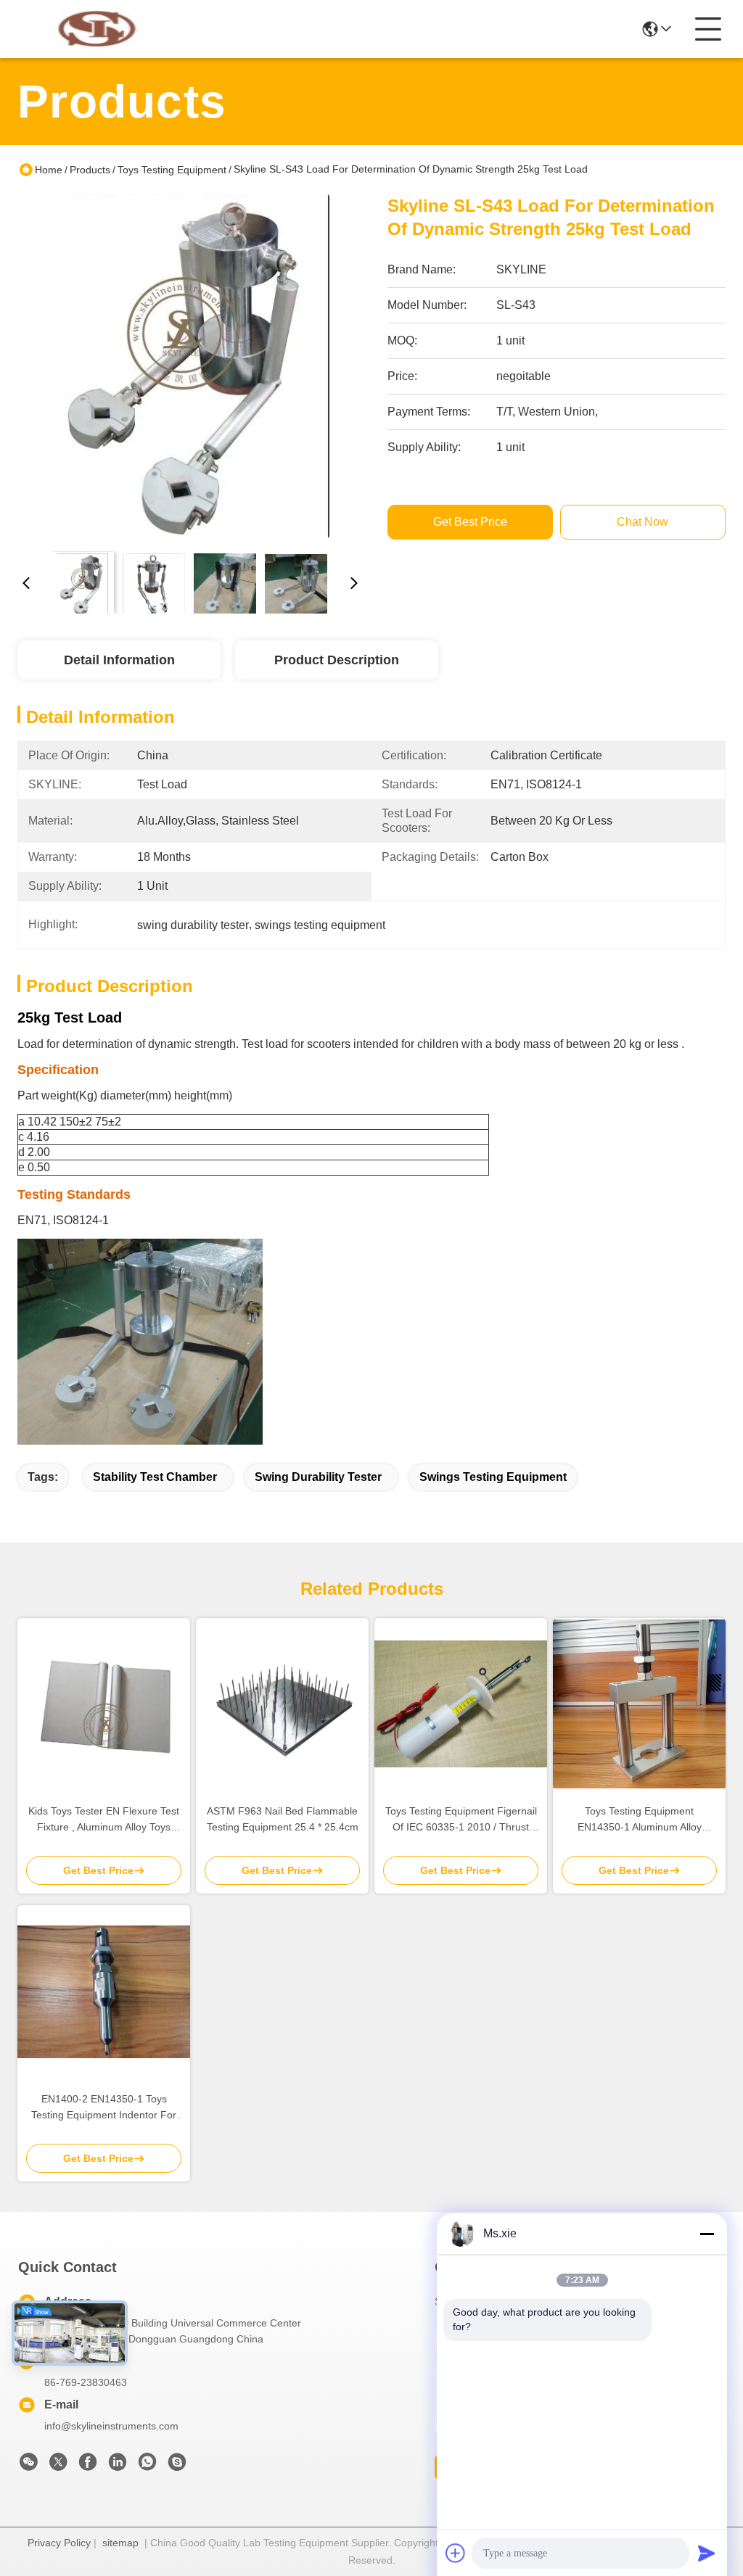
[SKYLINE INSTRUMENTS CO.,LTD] (97, 29)
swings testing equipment (493, 1477)
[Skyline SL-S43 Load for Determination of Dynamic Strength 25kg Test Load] (190, 367)
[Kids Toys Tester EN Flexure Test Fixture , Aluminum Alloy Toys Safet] (104, 1704)
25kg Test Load (70, 1017)
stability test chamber (155, 1477)
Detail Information (119, 660)
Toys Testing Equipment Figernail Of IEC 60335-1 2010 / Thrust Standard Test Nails (461, 1820)
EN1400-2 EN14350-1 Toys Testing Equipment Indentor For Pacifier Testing (104, 2108)
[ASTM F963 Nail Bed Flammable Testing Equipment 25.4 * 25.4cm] (282, 1704)
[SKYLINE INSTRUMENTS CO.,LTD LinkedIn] (118, 2466)
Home (49, 170)
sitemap (120, 2543)
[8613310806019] (147, 2466)
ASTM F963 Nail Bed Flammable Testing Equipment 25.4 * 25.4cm (283, 1819)
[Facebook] (88, 2466)
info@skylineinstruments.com (111, 2426)
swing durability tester (318, 1477)
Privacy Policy (59, 2543)
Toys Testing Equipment (172, 170)
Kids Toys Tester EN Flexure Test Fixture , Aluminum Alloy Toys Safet (104, 1820)
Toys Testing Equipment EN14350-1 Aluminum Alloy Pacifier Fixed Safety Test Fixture (639, 1820)
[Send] (707, 2553)
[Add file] (456, 2553)
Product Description (337, 660)
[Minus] (707, 2234)
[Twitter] (58, 2466)
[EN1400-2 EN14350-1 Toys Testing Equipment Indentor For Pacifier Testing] (104, 1992)
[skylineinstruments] (177, 2466)
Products (90, 170)
